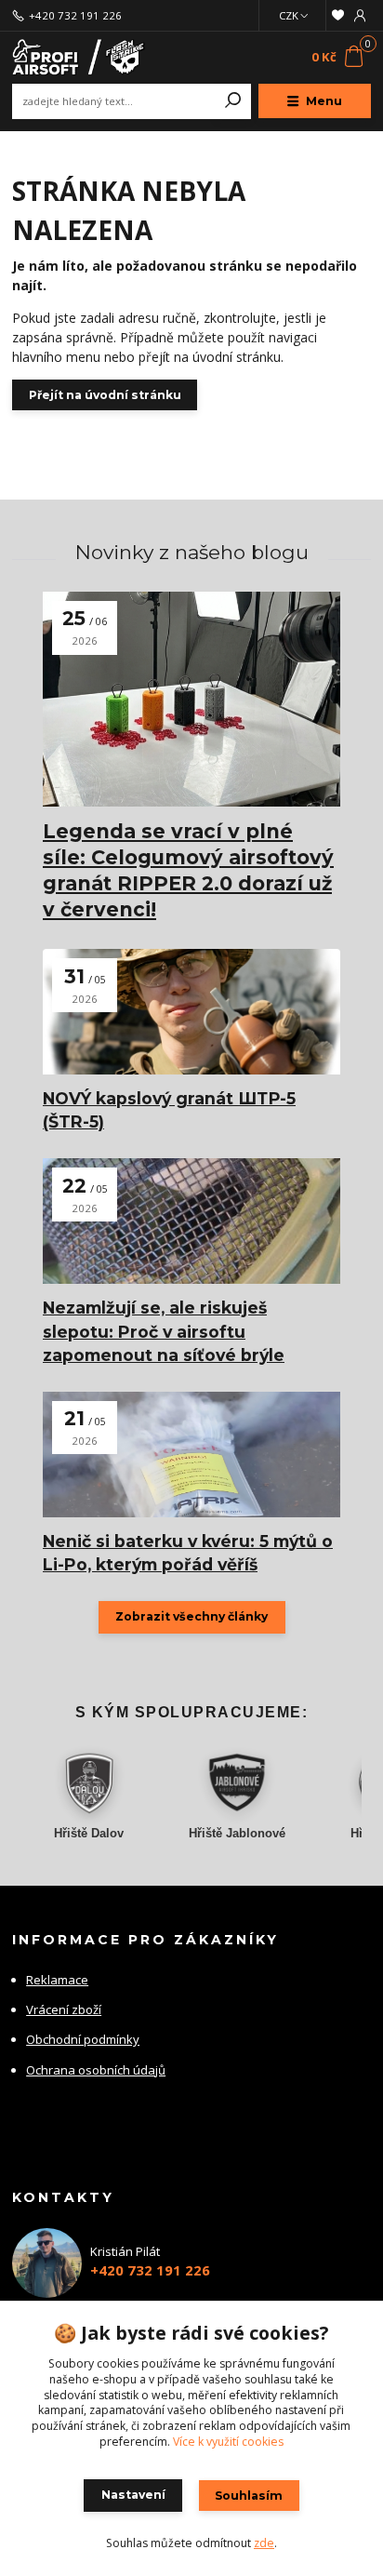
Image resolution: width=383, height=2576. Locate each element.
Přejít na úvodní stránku (105, 395)
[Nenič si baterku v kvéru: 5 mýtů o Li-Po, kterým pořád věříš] (191, 1455)
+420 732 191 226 (75, 16)
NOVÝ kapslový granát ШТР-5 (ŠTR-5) (169, 1110)
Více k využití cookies (228, 2442)
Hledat (233, 101)
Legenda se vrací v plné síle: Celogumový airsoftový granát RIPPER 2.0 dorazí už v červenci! (188, 870)
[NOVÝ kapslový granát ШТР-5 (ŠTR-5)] (191, 1012)
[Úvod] (79, 57)
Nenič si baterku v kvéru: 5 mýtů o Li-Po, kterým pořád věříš (188, 1553)
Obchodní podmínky (83, 2039)
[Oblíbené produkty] (338, 15)
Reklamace (57, 1980)
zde (264, 2543)
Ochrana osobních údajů (96, 2070)
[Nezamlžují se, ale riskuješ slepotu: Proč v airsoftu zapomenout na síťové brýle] (191, 1221)
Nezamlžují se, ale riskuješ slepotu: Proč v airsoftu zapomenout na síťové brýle (164, 1331)
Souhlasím (249, 2496)
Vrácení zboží (64, 2009)
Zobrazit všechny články (191, 1616)
